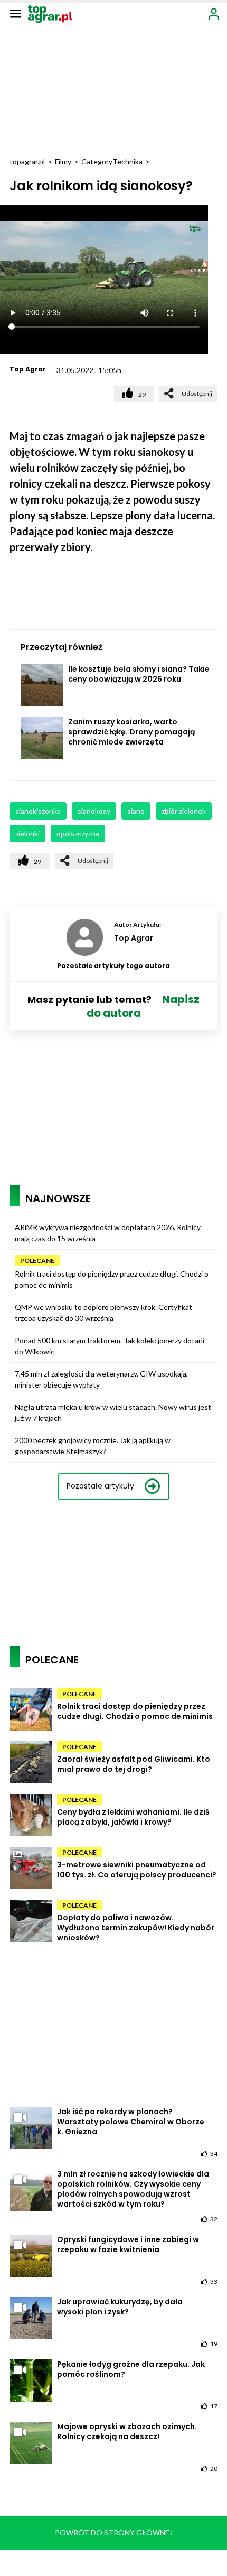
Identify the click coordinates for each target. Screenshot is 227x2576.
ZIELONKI (27, 834)
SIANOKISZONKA (38, 811)
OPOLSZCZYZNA (78, 834)
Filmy (63, 161)
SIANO (136, 811)
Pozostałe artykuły (100, 1486)
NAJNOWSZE (58, 1198)
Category (97, 161)
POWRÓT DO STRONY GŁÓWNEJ (114, 2532)
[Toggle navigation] (15, 13)
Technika (127, 161)
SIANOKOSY (94, 811)
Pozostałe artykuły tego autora (113, 966)
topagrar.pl (27, 161)
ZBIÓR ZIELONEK (184, 811)
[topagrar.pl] (50, 13)
